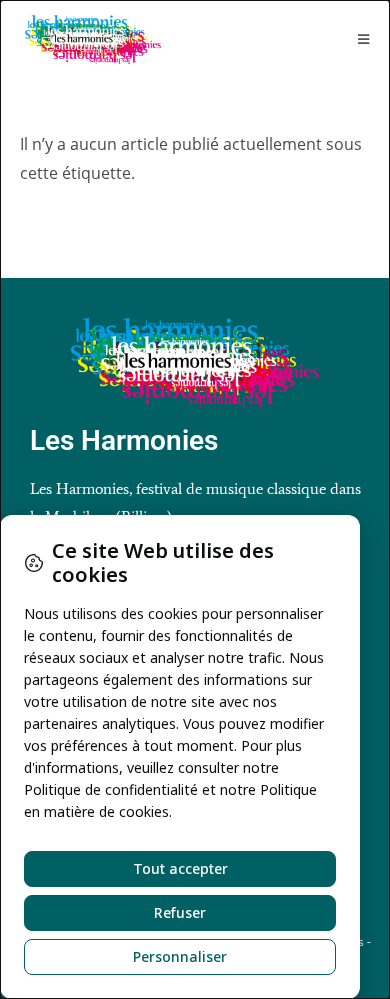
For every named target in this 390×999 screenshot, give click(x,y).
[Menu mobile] (364, 39)
